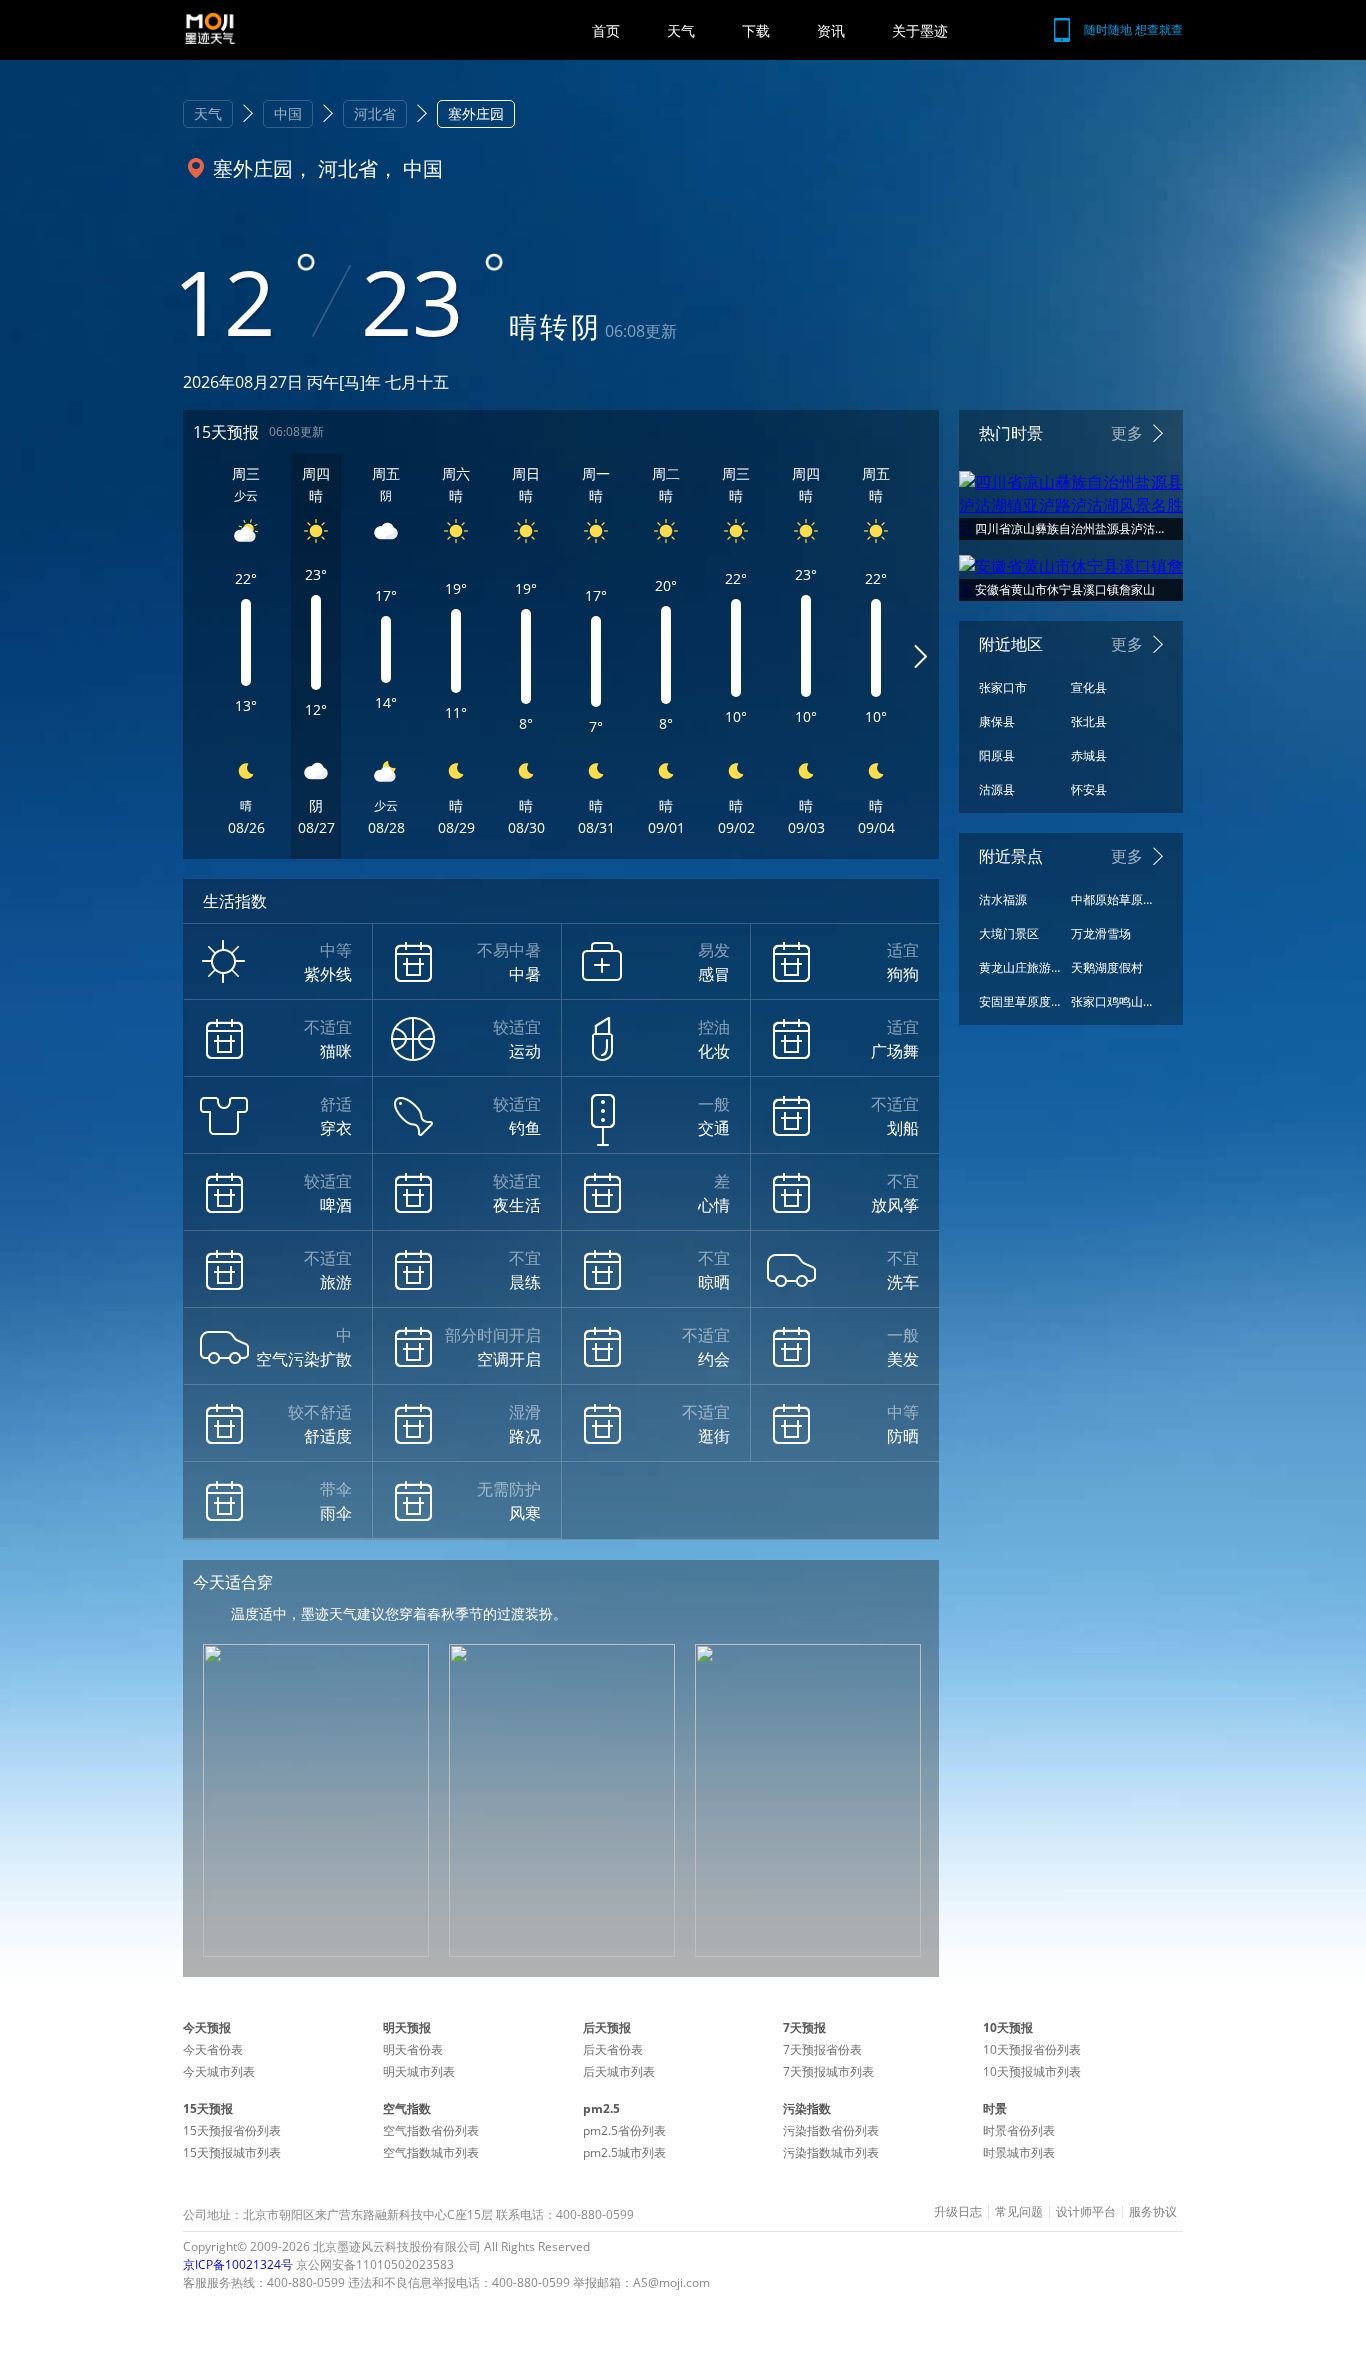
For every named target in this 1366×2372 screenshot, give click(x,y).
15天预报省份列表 (232, 2130)
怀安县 (1089, 789)
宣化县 (1089, 687)
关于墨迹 (920, 30)
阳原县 (997, 755)
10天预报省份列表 (1032, 2049)
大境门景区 (1009, 933)
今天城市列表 (219, 2071)
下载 (756, 30)
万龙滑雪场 (1101, 933)
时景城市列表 (1019, 2152)
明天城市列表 (419, 2071)
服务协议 (1153, 2212)
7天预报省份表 (822, 2049)
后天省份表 (613, 2049)
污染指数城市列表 (831, 2152)
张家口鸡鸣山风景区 (1112, 1001)
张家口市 (1003, 687)
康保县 (997, 721)
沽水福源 (1003, 899)
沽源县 (997, 789)
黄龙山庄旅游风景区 (1020, 967)
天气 (681, 30)
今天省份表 (213, 2049)
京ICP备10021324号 (238, 2264)
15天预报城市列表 (232, 2152)
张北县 (1089, 721)
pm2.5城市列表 (624, 2152)
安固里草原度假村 (1020, 1001)
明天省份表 (413, 2049)
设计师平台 (1086, 2212)
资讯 (831, 30)
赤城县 (1089, 755)
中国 (288, 113)
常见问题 (1019, 2212)
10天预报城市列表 (1032, 2071)
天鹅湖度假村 (1107, 967)
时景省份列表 (1019, 2130)
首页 (606, 30)
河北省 (375, 113)
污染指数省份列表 (831, 2130)
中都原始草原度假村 (1112, 899)
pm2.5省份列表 (624, 2130)
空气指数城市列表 (431, 2152)
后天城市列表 (619, 2071)
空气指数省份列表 (431, 2130)
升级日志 (958, 2212)
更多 (1127, 433)
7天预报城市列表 (828, 2071)
